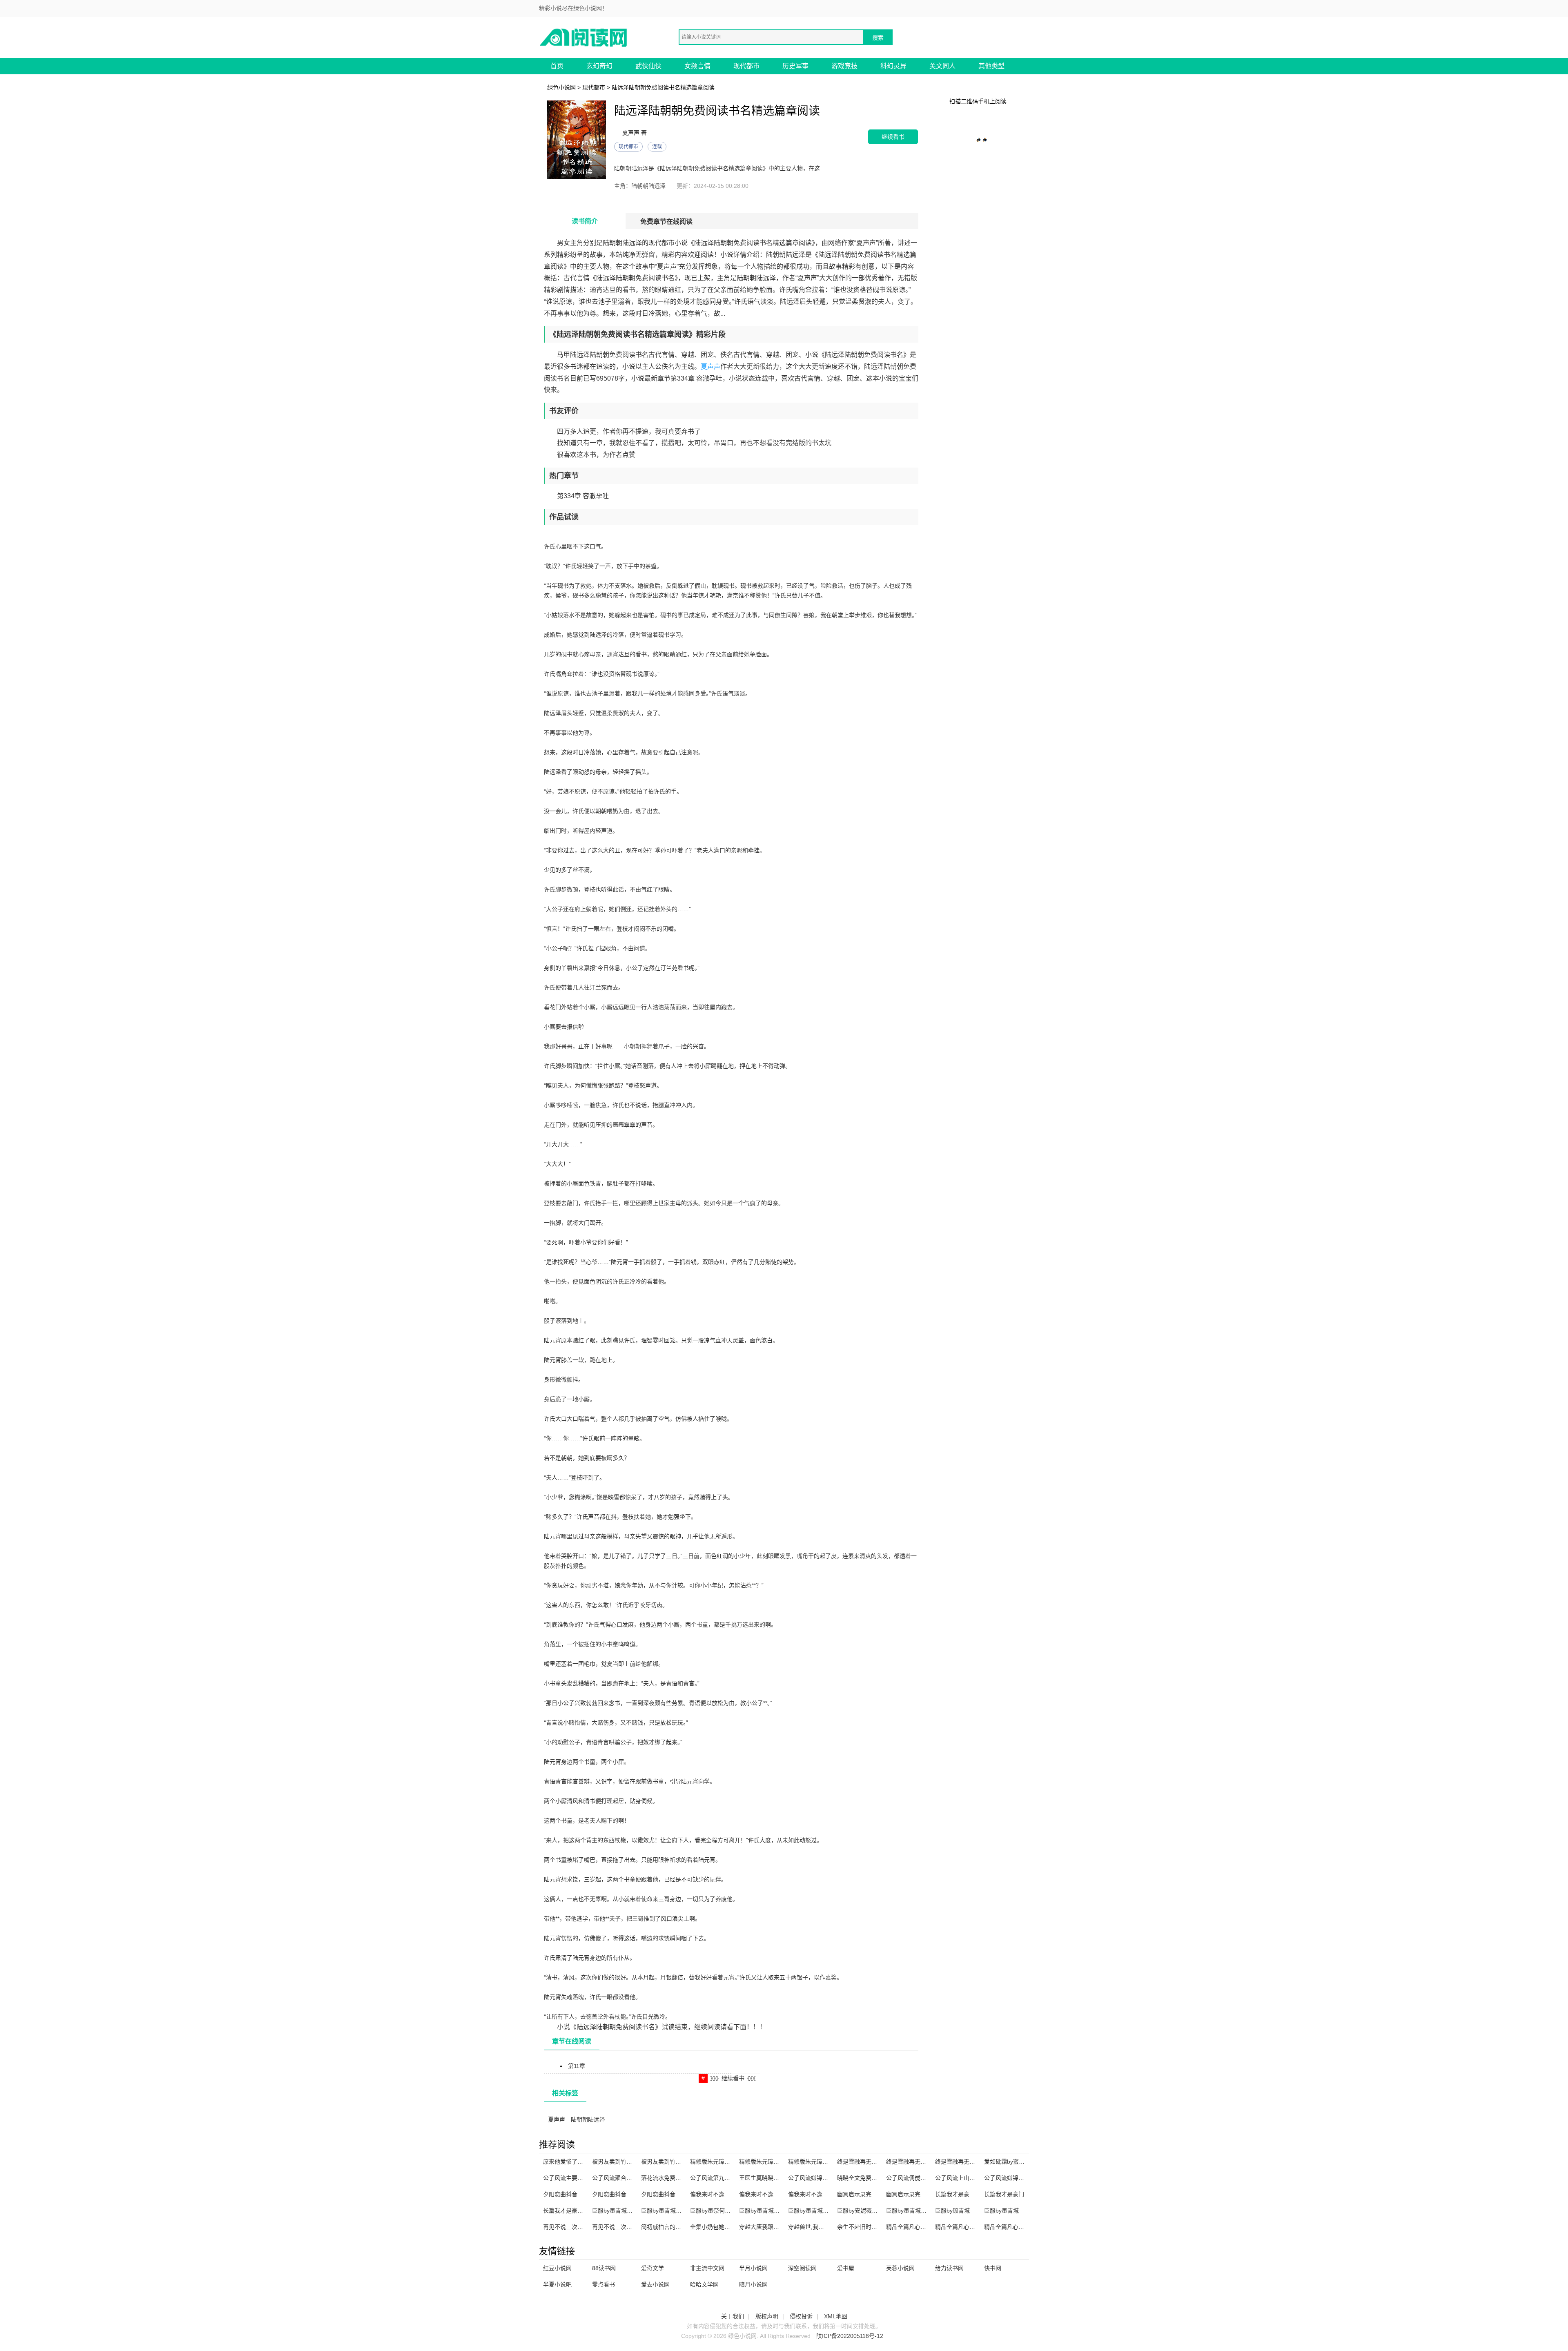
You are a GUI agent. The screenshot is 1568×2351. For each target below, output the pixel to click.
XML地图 (836, 2316)
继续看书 (893, 137)
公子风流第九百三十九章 (722, 2178)
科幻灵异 (893, 66)
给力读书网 (949, 2268)
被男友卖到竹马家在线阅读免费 (681, 2162)
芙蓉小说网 (900, 2268)
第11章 (577, 2066)
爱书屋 (846, 2268)
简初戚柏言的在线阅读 (670, 2227)
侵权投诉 (801, 2316)
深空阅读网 (802, 2268)
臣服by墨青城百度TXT (621, 2211)
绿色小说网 (561, 87)
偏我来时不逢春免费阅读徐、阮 (828, 2194)
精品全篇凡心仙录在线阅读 (1018, 2227)
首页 (557, 66)
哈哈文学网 (704, 2284)
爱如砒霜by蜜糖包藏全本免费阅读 (1027, 2162)
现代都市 (746, 66)
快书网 (993, 2268)
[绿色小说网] (584, 37)
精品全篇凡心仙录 (958, 2227)
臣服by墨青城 (1001, 2211)
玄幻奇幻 (599, 66)
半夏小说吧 (557, 2284)
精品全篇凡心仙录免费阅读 (920, 2227)
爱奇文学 (653, 2268)
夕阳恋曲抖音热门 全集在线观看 (584, 2194)
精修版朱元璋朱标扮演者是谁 (825, 2162)
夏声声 (710, 367)
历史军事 (795, 66)
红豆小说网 (557, 2268)
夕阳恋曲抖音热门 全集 (621, 2194)
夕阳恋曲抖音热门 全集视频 (676, 2194)
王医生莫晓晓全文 (762, 2178)
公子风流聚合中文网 (618, 2178)
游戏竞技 (844, 66)
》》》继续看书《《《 (733, 2078)
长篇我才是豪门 (1004, 2194)
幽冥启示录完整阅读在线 (869, 2194)
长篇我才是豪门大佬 (961, 2194)
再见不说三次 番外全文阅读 (578, 2227)
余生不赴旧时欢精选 (863, 2227)
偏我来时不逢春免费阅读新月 (727, 2194)
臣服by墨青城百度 (909, 2211)
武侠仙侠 (648, 66)
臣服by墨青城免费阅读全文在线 (828, 2211)
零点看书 (604, 2284)
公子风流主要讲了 (566, 2178)
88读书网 (604, 2268)
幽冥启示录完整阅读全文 (918, 2194)
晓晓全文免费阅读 (860, 2178)
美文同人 (942, 66)
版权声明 (767, 2316)
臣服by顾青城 (952, 2211)
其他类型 (991, 66)
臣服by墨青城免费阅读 (768, 2211)
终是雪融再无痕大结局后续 (920, 2162)
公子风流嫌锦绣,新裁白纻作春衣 (1025, 2178)
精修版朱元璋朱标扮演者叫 (773, 2162)
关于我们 (733, 2316)
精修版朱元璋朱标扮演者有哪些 (730, 2162)
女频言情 (697, 66)
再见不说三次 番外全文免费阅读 (633, 2227)
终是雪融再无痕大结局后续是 (972, 2162)
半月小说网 (753, 2268)
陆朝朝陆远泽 (588, 2119)
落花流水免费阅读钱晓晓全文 (678, 2178)
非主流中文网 (707, 2268)
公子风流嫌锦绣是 (811, 2178)
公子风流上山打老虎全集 (967, 2178)
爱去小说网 (655, 2284)
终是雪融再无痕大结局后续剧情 (877, 2162)
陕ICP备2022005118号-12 (850, 2336)
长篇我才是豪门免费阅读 (575, 2211)
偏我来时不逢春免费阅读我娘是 (779, 2194)
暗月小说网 (753, 2284)
